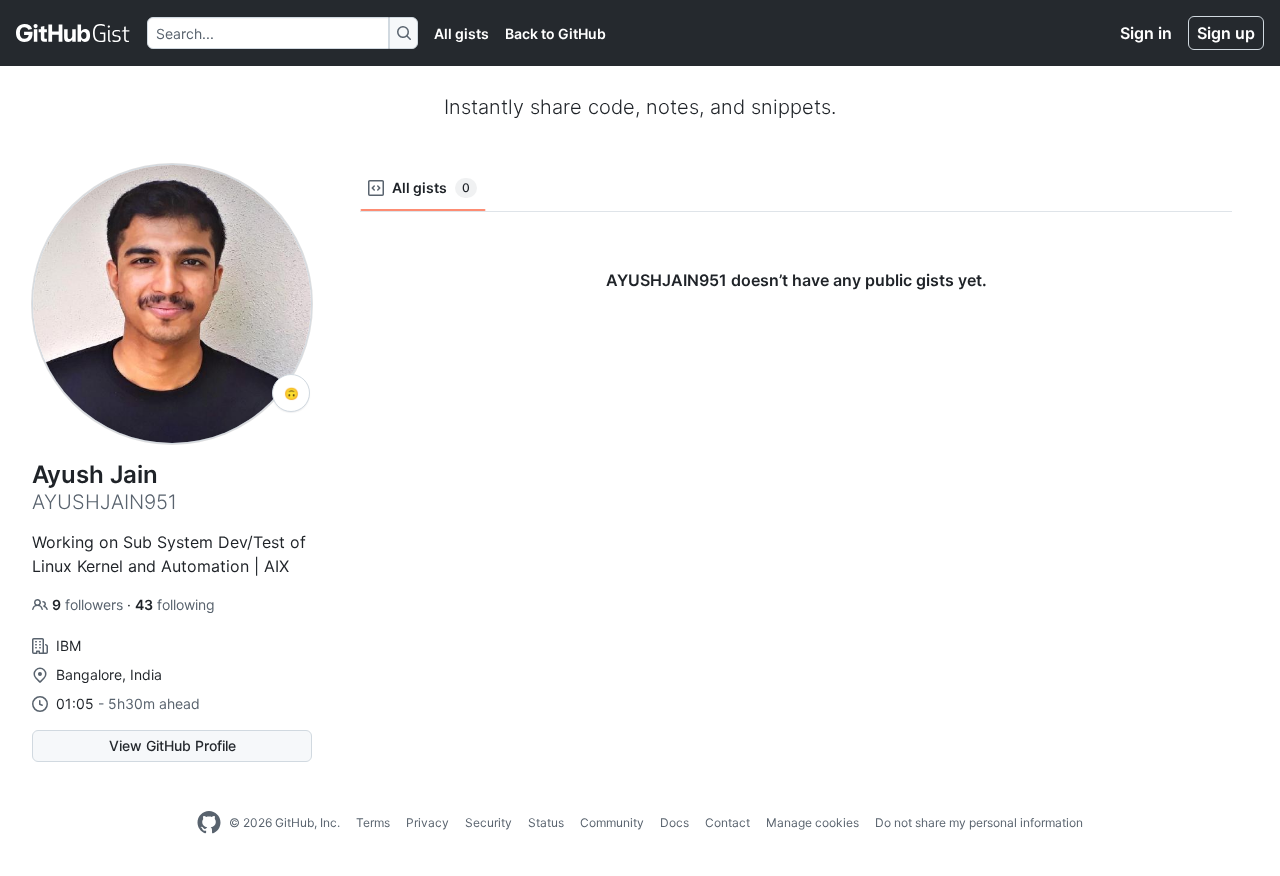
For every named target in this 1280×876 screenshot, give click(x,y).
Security (488, 822)
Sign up (1226, 33)
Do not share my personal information (979, 822)
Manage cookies (812, 822)
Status (546, 822)
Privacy (427, 822)
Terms (373, 822)
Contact (727, 822)
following (175, 604)
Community (612, 822)
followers (89, 604)
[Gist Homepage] (73, 33)
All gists (461, 33)
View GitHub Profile (172, 745)
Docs (674, 822)
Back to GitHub (555, 33)
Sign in (1146, 33)
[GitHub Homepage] (209, 823)
